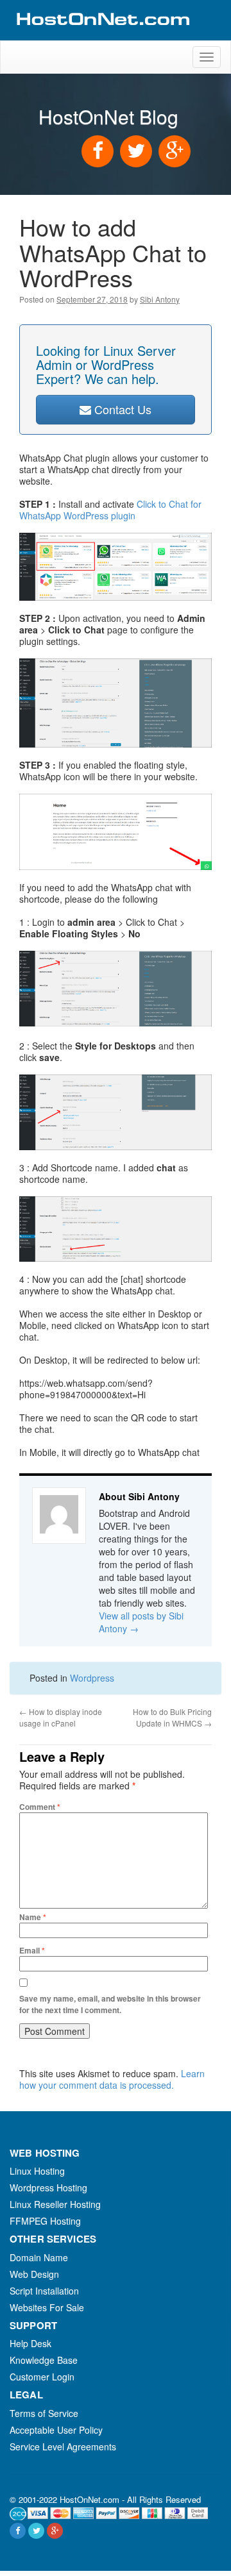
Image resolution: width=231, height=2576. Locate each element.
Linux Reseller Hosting (55, 2204)
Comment (40, 1807)
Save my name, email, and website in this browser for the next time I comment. (110, 2004)
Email (32, 1950)
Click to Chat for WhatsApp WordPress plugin (110, 510)
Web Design (34, 2274)
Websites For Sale (47, 2307)
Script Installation (44, 2291)
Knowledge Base (44, 2360)
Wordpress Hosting (48, 2187)
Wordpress (92, 1678)
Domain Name (39, 2257)
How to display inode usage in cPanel (61, 1717)
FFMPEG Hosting (45, 2221)
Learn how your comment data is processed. (112, 2079)
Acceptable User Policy (56, 2430)
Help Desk (30, 2343)
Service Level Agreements (63, 2446)
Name (33, 1917)
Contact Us (121, 409)
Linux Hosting (37, 2171)
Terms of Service (44, 2413)
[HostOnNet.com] (102, 35)
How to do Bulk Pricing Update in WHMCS (172, 1717)
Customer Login (42, 2377)
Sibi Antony (160, 299)
